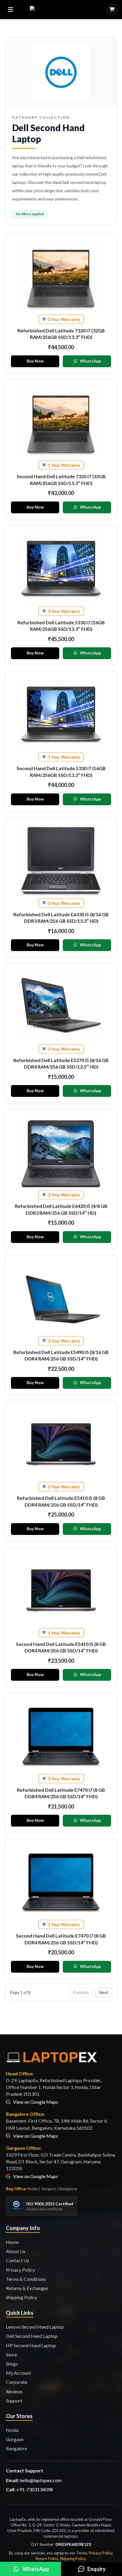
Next (104, 1992)
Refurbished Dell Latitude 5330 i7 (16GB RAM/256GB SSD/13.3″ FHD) (61, 626)
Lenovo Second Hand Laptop (35, 2327)
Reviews (14, 2391)
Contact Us (17, 2260)
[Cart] (112, 9)
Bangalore (16, 2448)
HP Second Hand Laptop (31, 2345)
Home (12, 2242)
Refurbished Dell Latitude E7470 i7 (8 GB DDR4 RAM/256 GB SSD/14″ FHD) (61, 1793)
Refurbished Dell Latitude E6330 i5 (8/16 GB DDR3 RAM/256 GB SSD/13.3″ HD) (61, 918)
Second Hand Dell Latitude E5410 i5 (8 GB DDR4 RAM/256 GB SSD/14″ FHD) (61, 1647)
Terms (82, 2553)
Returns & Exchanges (27, 2288)
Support (14, 2401)
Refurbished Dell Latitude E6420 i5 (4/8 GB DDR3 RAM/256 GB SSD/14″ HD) (61, 1209)
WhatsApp (90, 361)
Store (11, 2354)
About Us (16, 2251)
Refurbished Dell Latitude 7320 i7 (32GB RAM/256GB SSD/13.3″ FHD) (61, 334)
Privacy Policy (20, 2270)
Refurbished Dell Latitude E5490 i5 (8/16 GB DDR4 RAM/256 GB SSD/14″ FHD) (61, 1355)
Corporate (17, 2382)
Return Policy (47, 2559)
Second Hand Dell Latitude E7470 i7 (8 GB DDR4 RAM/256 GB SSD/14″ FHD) (61, 1939)
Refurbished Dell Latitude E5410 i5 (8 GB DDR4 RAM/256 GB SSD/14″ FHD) (61, 1501)
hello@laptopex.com (41, 2480)
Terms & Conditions (26, 2279)
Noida (12, 2430)
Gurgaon (15, 2439)
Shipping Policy (21, 2297)
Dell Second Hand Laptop (32, 2336)
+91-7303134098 (35, 2489)
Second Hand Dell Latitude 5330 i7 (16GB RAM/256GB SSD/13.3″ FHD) (61, 771)
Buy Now (35, 361)
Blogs (12, 2364)
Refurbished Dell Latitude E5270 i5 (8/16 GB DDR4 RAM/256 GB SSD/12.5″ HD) (61, 1063)
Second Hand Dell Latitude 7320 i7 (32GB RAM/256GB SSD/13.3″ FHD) (61, 480)
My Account (19, 2373)
